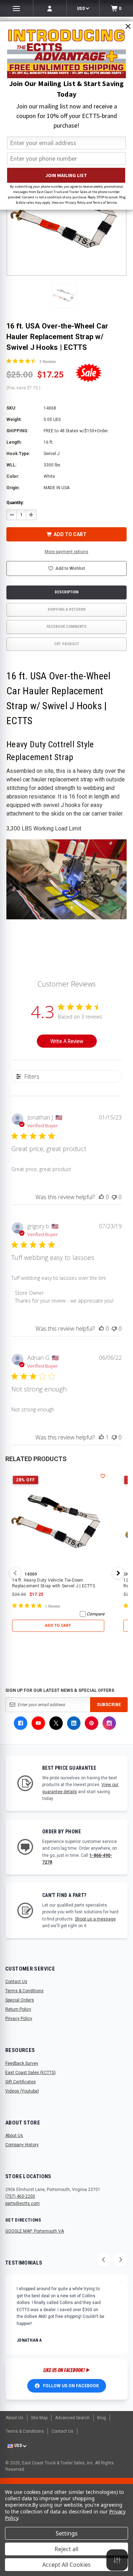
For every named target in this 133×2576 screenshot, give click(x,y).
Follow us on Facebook (71, 2386)
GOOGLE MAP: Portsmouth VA (35, 2231)
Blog (102, 2418)
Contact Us (16, 1982)
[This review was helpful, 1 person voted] (101, 1437)
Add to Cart (58, 1626)
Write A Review (67, 1041)
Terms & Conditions (24, 1991)
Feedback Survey (22, 2063)
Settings (67, 2533)
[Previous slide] (104, 2260)
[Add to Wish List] (103, 1476)
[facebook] (21, 1723)
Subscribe (109, 1705)
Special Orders (20, 2000)
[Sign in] (50, 8)
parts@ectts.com (23, 2203)
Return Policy (18, 2009)
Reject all (66, 2549)
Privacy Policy (19, 2019)
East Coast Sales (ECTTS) (31, 2073)
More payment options (66, 552)
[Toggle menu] (16, 8)
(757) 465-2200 (20, 2196)
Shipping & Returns (67, 610)
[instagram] (109, 1723)
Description (66, 592)
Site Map (39, 2418)
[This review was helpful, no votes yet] (101, 1197)
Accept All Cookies (66, 2565)
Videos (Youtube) (22, 2091)
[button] (64, 295)
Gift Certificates (21, 2082)
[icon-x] (56, 1723)
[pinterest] (92, 1723)
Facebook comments (66, 627)
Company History (22, 2145)
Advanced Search (72, 2418)
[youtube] (38, 1723)
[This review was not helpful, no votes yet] (114, 1197)
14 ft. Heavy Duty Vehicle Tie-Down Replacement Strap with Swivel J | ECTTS (54, 1583)
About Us (14, 2136)
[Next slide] (121, 2260)
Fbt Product (67, 644)
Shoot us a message (95, 1919)
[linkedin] (74, 1723)
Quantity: (15, 503)
